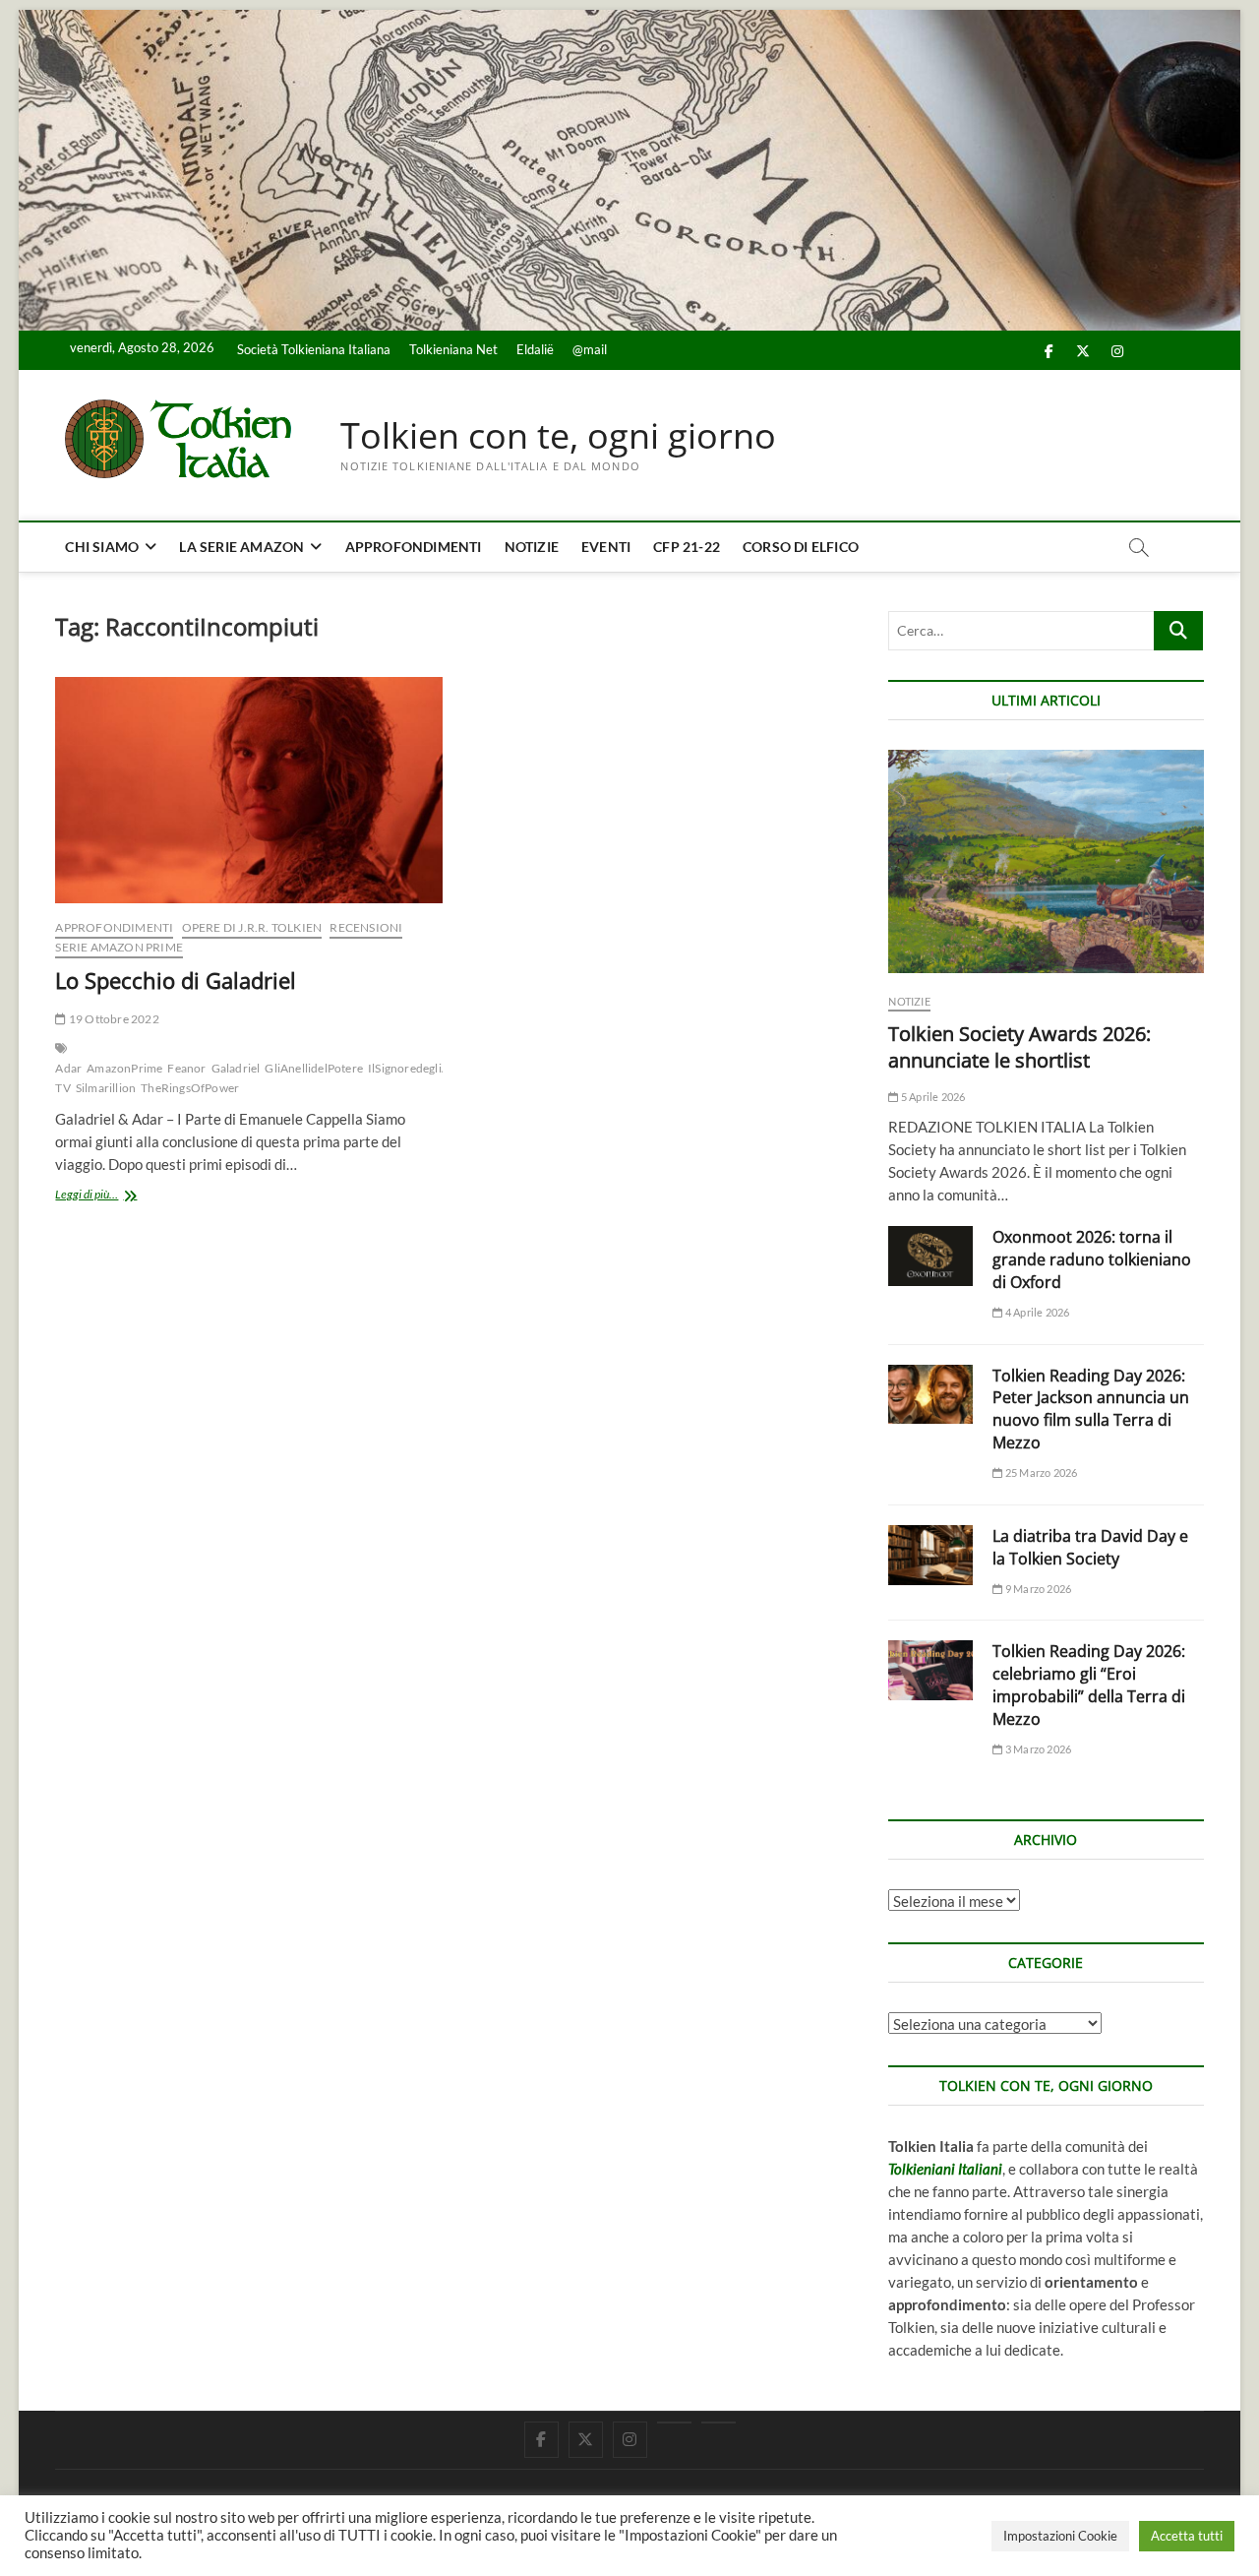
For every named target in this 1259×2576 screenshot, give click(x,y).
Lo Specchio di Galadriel (176, 980)
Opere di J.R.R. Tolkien (252, 927)
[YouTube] (674, 2423)
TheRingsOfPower (190, 1088)
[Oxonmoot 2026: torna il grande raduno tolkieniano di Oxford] (930, 1256)
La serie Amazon (241, 547)
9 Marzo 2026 (1037, 1589)
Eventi (606, 547)
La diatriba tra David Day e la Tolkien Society (1090, 1547)
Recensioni (366, 927)
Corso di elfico (801, 547)
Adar (68, 1068)
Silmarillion (106, 1088)
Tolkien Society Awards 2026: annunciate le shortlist (1019, 1047)
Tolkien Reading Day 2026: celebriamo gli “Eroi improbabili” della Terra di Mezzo (1089, 1685)
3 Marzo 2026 (1037, 1749)
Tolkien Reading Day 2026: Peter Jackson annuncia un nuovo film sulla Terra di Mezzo (1091, 1410)
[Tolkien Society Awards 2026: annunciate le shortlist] (1046, 861)
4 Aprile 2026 (1036, 1312)
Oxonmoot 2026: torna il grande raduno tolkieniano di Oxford (1092, 1259)
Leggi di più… (108, 1196)
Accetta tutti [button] (1187, 2536)
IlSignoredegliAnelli (420, 1068)
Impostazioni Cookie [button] (1060, 2536)
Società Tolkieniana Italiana (314, 349)
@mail (590, 349)
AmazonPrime (124, 1068)
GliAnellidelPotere (314, 1068)
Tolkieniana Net (453, 349)
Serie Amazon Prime (119, 947)
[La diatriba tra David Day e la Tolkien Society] (930, 1555)
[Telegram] (719, 2423)
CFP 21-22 (687, 547)
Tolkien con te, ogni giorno (558, 436)
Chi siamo (102, 547)
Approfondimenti (414, 547)
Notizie (532, 547)
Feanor (186, 1068)
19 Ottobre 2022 (113, 1019)
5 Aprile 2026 (932, 1097)
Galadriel (236, 1068)
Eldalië (535, 349)
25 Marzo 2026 (1040, 1472)
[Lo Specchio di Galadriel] (248, 790)
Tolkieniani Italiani (945, 2169)
